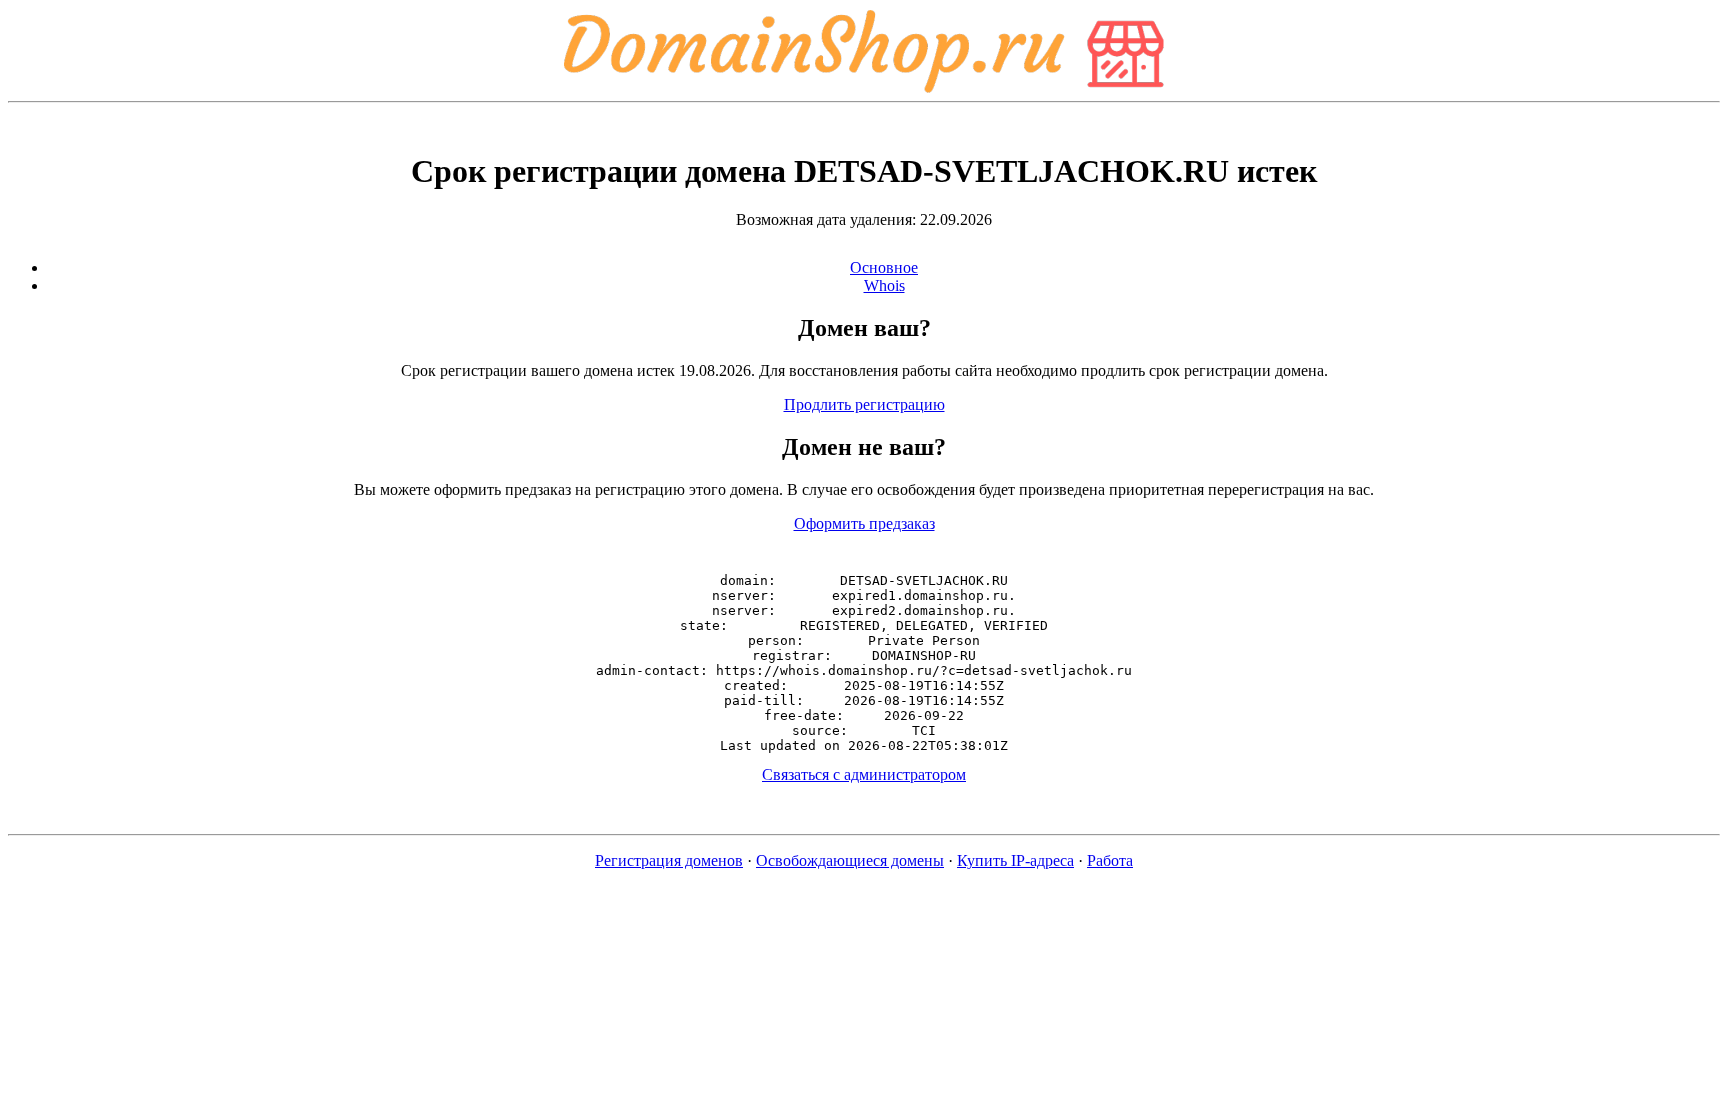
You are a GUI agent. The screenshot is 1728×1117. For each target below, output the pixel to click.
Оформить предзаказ (864, 523)
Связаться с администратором (864, 774)
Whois (884, 285)
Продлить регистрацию (864, 404)
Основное (884, 267)
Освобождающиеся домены (850, 860)
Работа (1110, 860)
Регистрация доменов (669, 860)
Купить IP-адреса (1015, 860)
